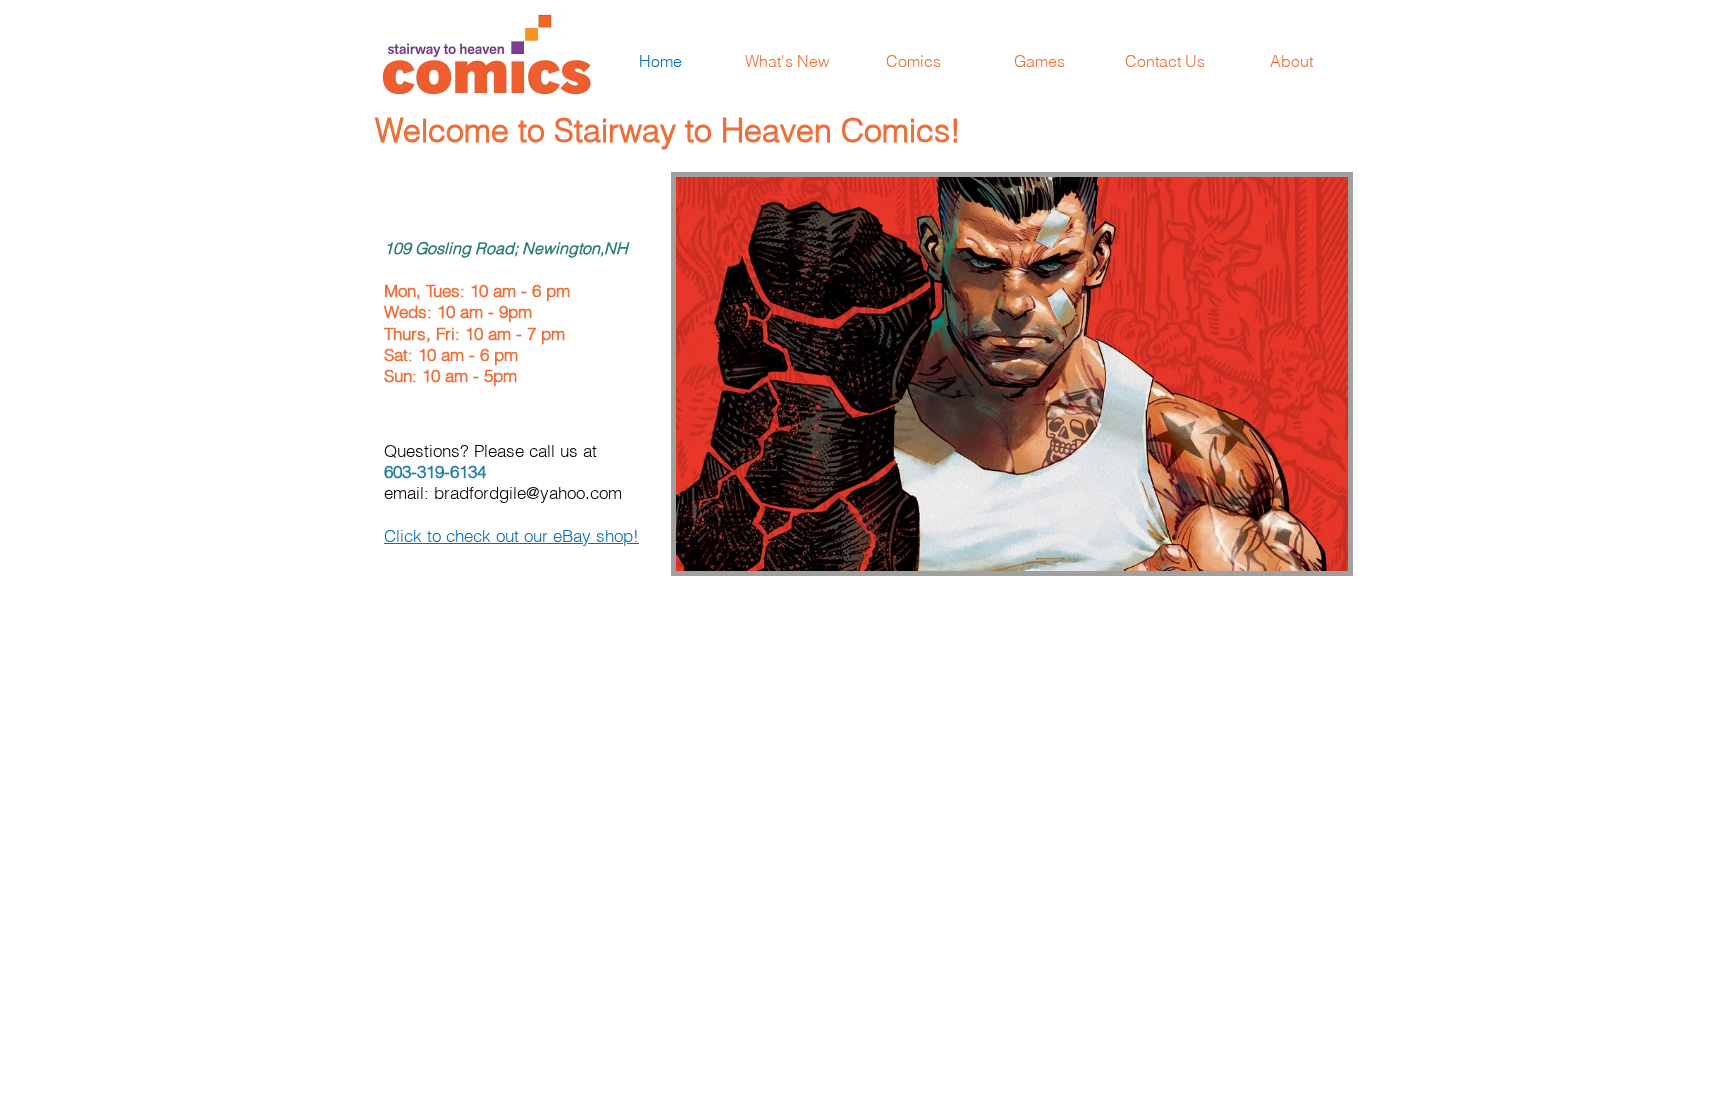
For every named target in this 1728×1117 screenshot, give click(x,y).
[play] (1306, 553)
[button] (1012, 374)
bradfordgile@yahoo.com (528, 492)
